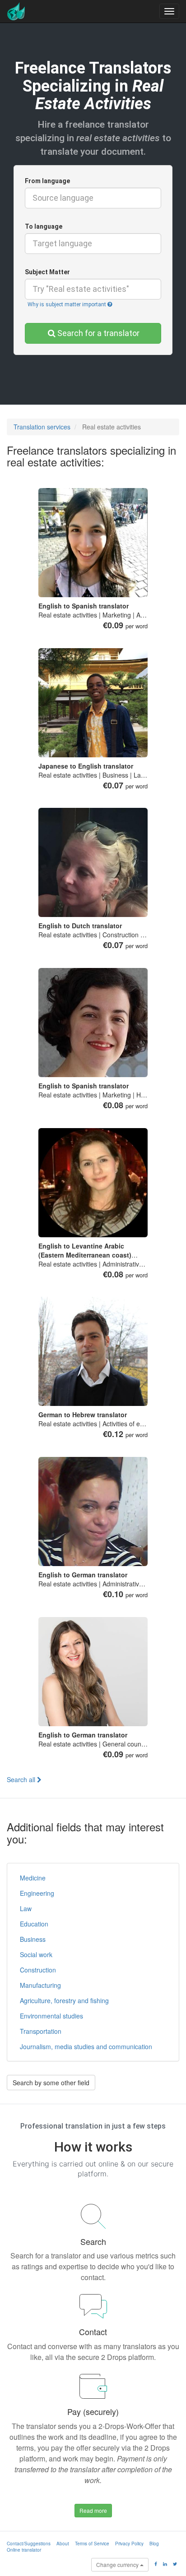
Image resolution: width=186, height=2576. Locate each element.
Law (26, 1908)
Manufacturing (40, 1985)
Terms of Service (92, 2544)
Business (33, 1939)
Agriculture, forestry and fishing (64, 2000)
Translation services (42, 427)
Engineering (37, 1893)
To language (44, 226)
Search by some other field (51, 2083)
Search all (22, 1779)
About (63, 2544)
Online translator (24, 2550)
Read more (93, 2510)
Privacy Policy (129, 2544)
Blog (154, 2544)
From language (47, 181)
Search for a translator (98, 333)
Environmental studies (51, 2016)
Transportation (41, 2031)
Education (34, 1924)
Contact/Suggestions (29, 2544)
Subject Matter (47, 272)
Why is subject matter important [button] (67, 304)
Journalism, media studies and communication (86, 2046)
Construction (38, 1970)
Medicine (33, 1878)
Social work (36, 1954)
